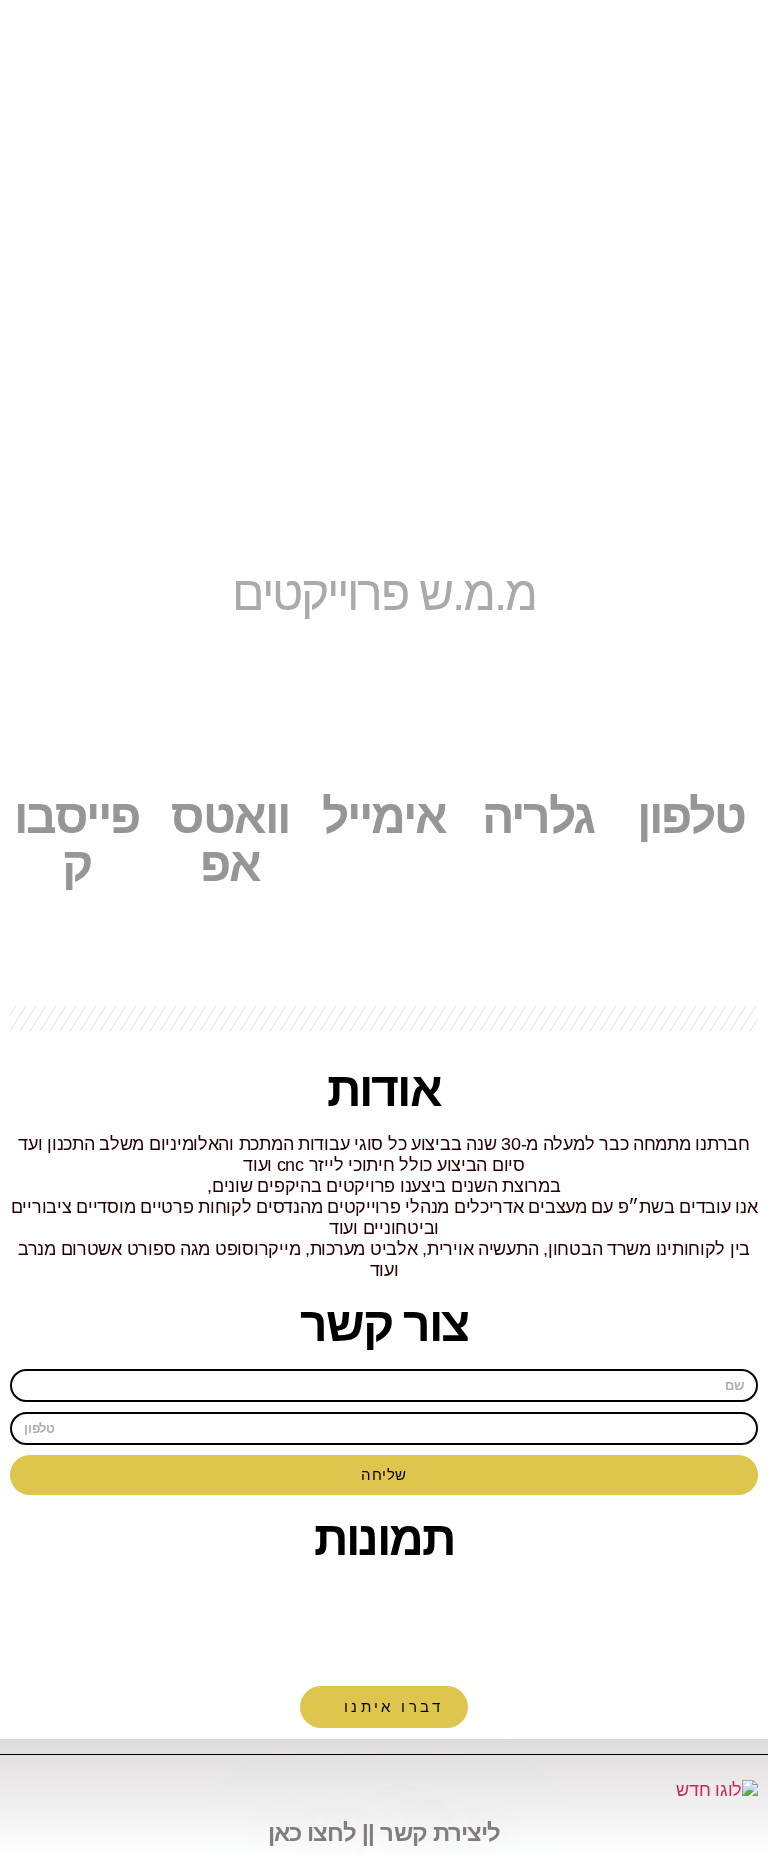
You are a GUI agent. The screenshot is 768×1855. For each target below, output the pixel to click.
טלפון (691, 816)
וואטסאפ (230, 840)
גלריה (538, 816)
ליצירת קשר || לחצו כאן (383, 1832)
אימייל (384, 816)
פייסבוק (76, 840)
